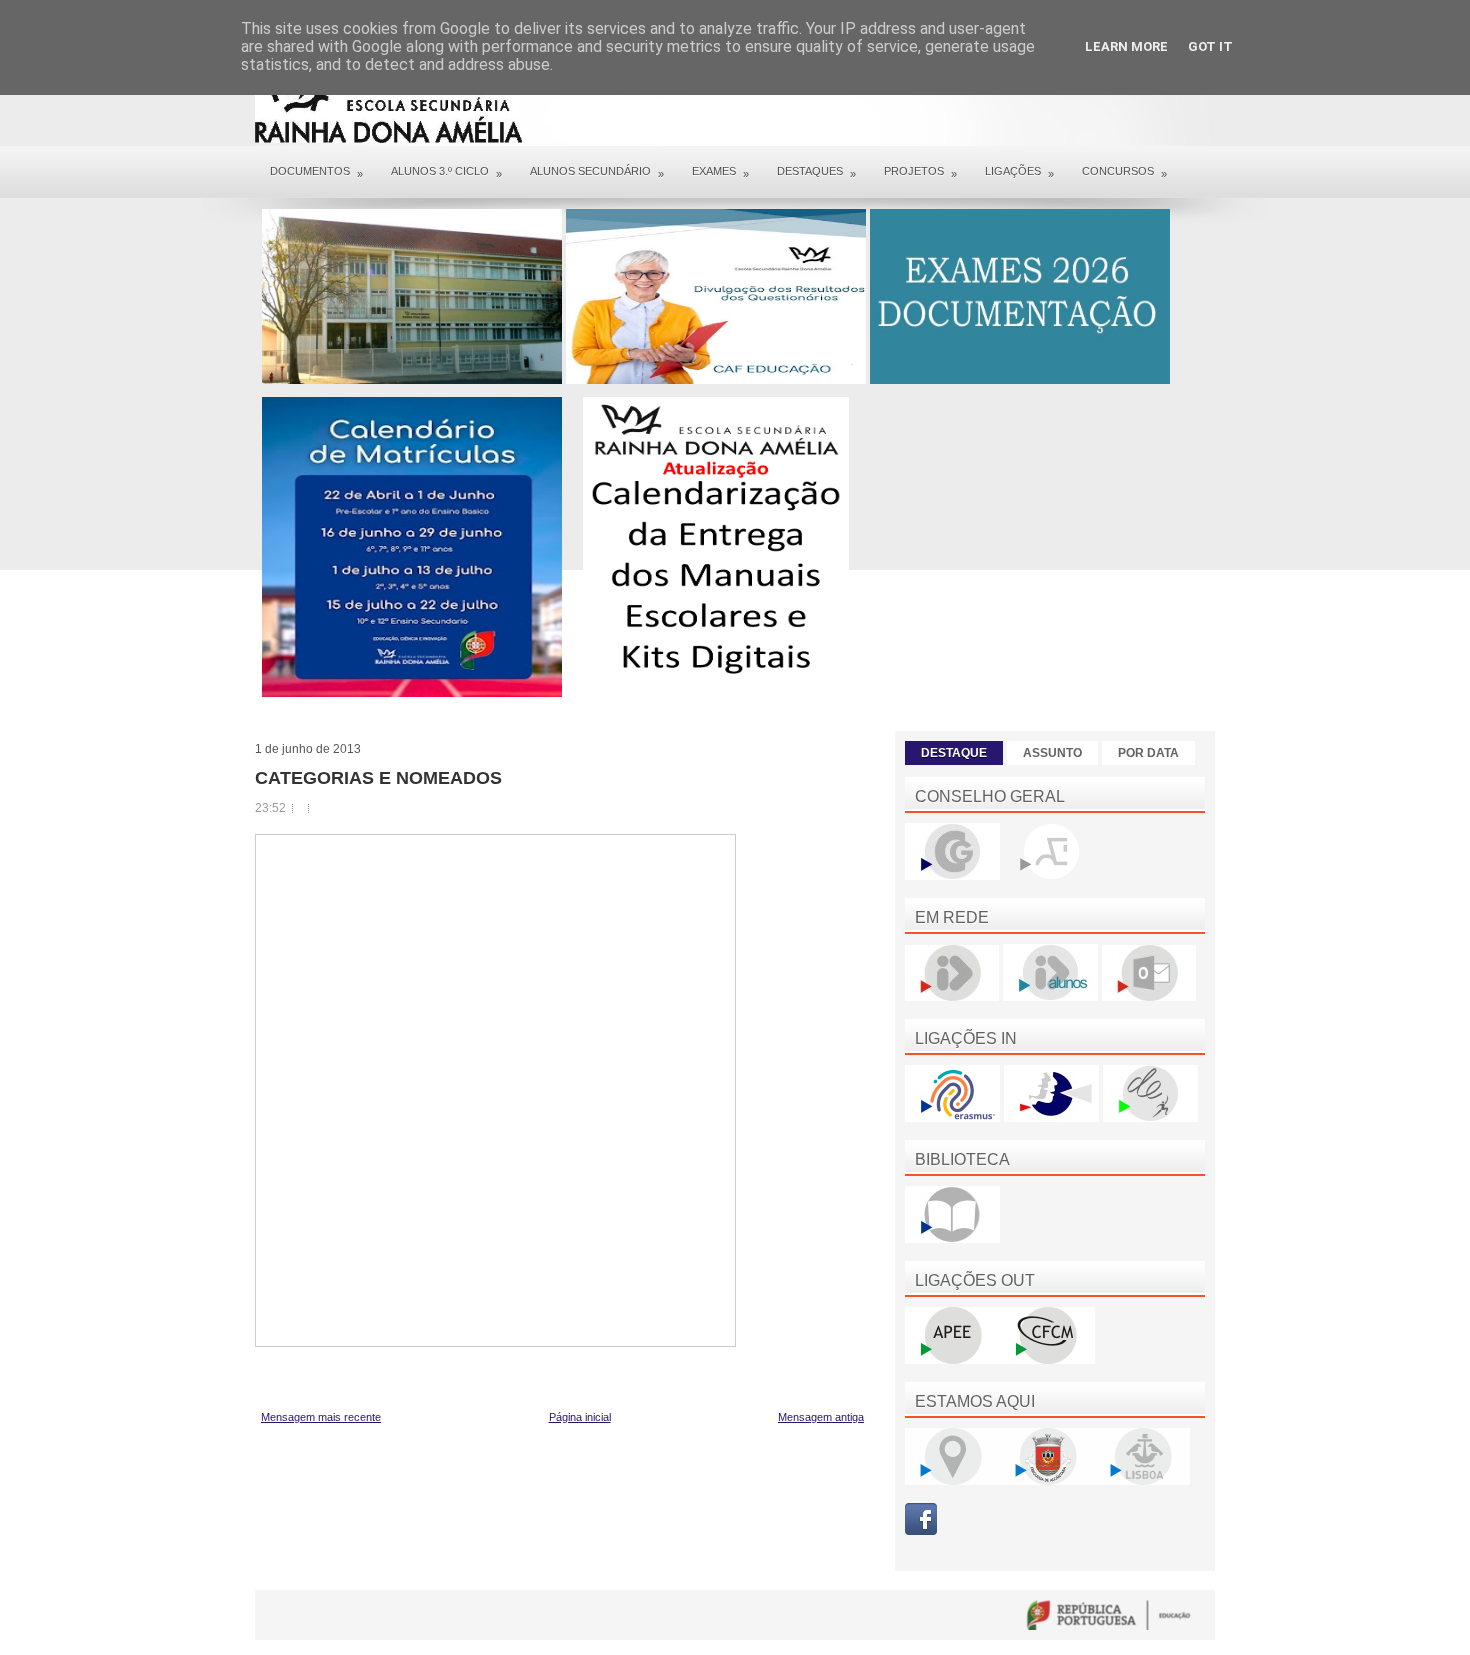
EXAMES (720, 172)
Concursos (1124, 172)
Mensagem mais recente (321, 1417)
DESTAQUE (954, 753)
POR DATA (1148, 753)
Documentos (316, 172)
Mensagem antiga (821, 1417)
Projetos (920, 172)
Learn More (1126, 46)
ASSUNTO (1052, 753)
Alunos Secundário (597, 172)
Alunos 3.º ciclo (446, 172)
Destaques (816, 172)
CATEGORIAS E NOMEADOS (378, 778)
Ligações (1019, 172)
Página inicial (580, 1417)
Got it (1210, 46)
